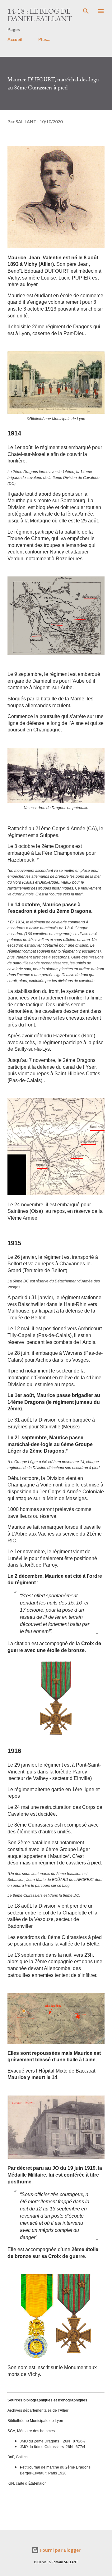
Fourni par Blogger (60, 2550)
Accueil (15, 39)
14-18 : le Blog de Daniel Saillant (40, 15)
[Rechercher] (86, 11)
